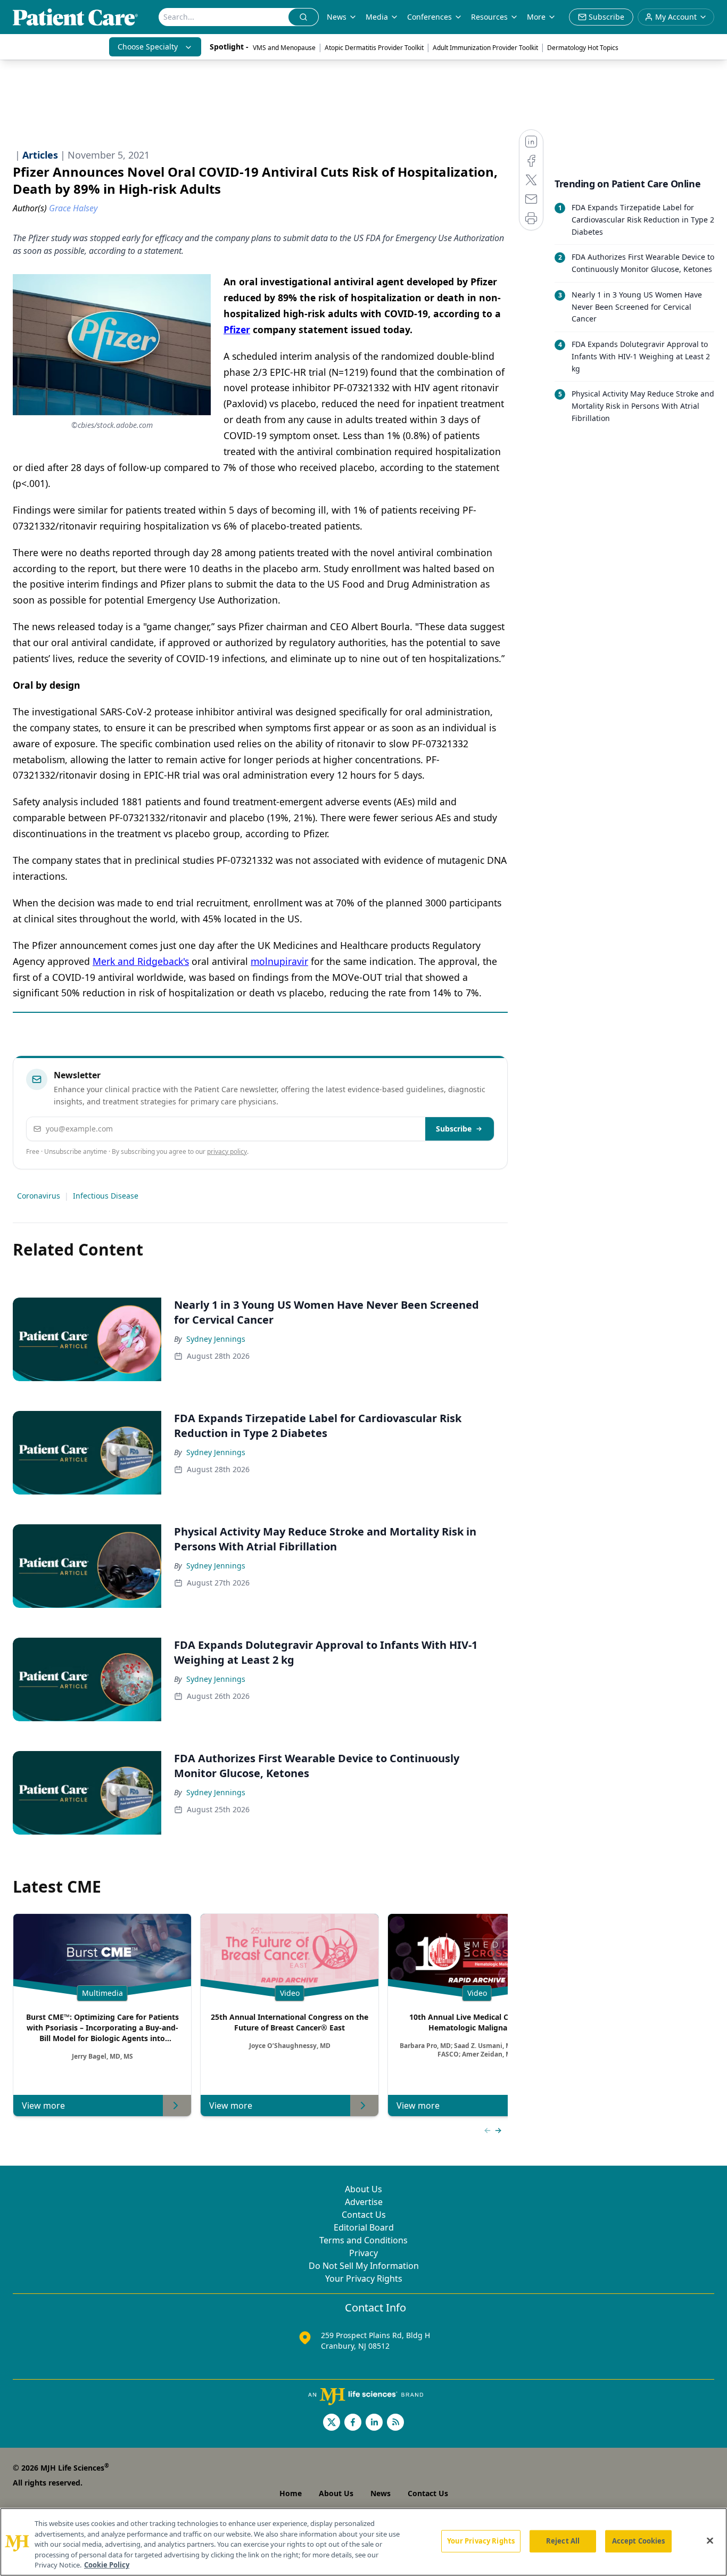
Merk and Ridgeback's (141, 961)
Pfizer (237, 329)
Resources (489, 17)
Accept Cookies (639, 2541)
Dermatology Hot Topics (583, 48)
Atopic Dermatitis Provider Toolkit (374, 48)
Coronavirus (39, 1196)
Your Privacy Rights (364, 2278)
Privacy (363, 2253)
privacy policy (227, 1151)
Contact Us (364, 2215)
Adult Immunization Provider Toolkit (485, 48)
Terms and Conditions (363, 2240)
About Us (363, 2189)
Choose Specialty (148, 47)
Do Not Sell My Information (364, 2266)
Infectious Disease (106, 1196)
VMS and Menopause (284, 48)
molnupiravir (279, 961)
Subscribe (454, 1129)
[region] (363, 2542)
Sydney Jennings (216, 1339)
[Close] (710, 2541)
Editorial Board (364, 2227)
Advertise (364, 2202)
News (337, 17)
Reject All (563, 2541)
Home (291, 2493)
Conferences (429, 17)
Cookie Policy (107, 2565)
